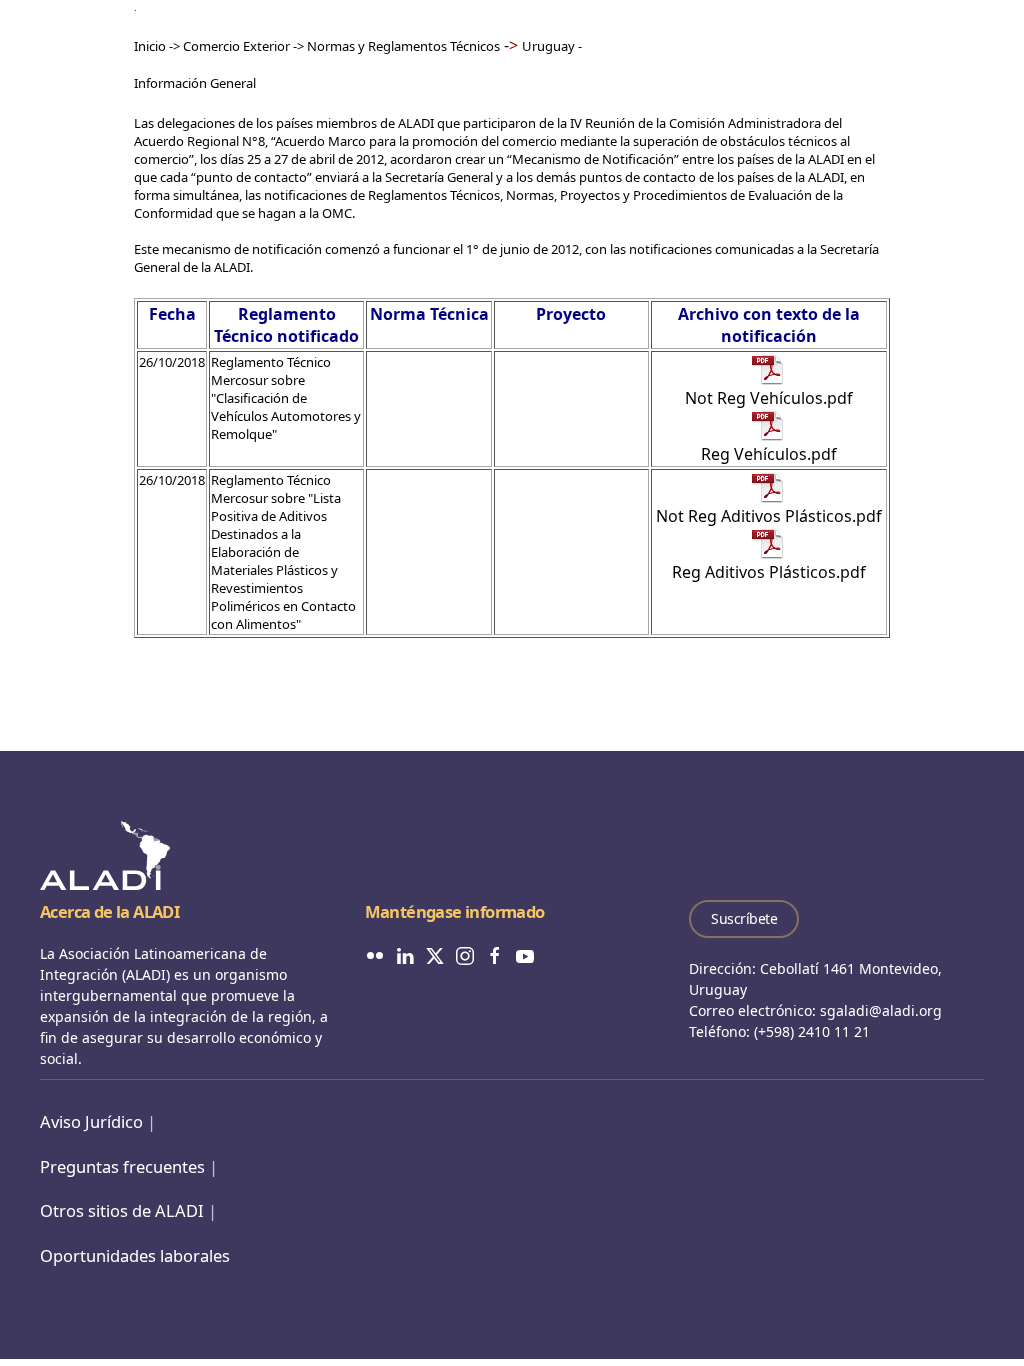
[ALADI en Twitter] (435, 954)
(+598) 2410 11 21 (812, 1031)
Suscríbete (744, 918)
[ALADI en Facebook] (495, 954)
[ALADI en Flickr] (375, 954)
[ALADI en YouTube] (525, 954)
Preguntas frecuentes (122, 1166)
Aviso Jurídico (91, 1121)
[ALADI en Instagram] (465, 954)
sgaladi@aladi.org (881, 1010)
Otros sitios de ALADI (122, 1210)
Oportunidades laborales (135, 1255)
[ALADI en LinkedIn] (405, 954)
